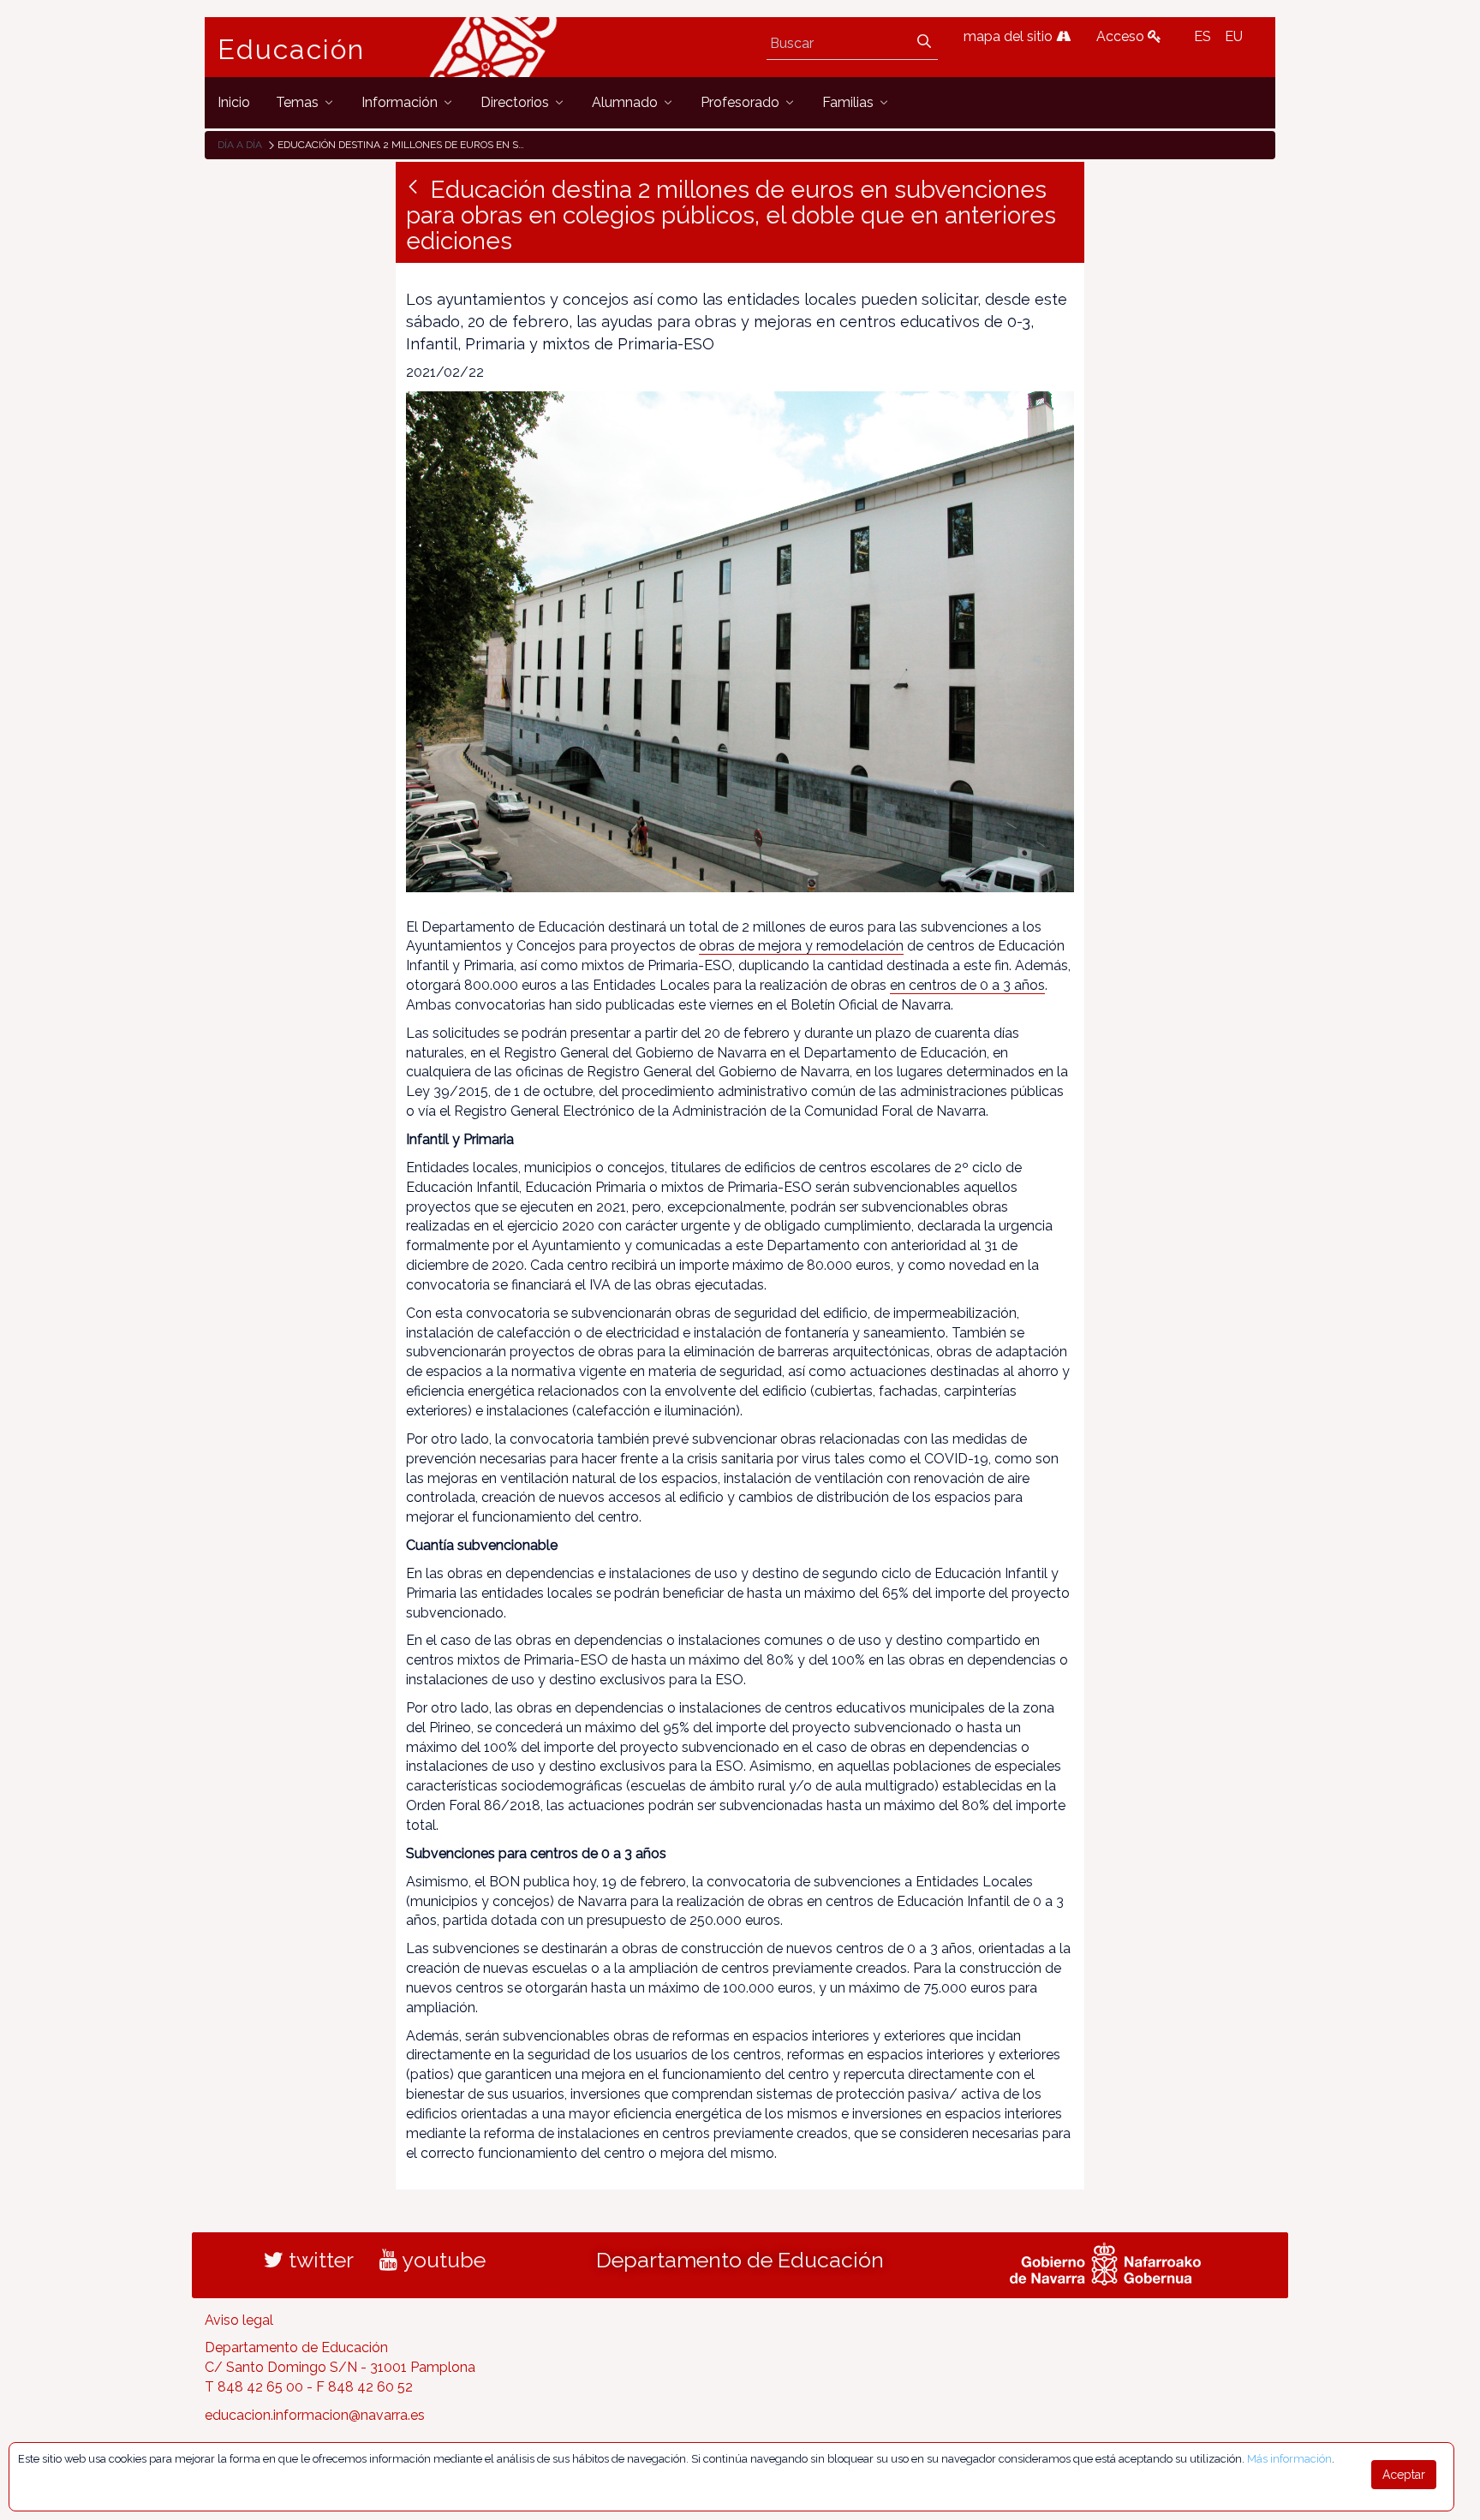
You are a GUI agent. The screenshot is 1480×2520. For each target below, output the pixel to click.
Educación (291, 50)
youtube (442, 2260)
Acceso (1122, 36)
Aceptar (1404, 2475)
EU (1234, 36)
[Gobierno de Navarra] (1105, 2261)
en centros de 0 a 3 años (967, 985)
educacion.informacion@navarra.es (315, 2415)
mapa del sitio (1010, 36)
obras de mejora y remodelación (801, 946)
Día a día (240, 145)
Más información (1289, 2459)
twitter (319, 2260)
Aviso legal (239, 2320)
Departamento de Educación (740, 2260)
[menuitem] (234, 102)
